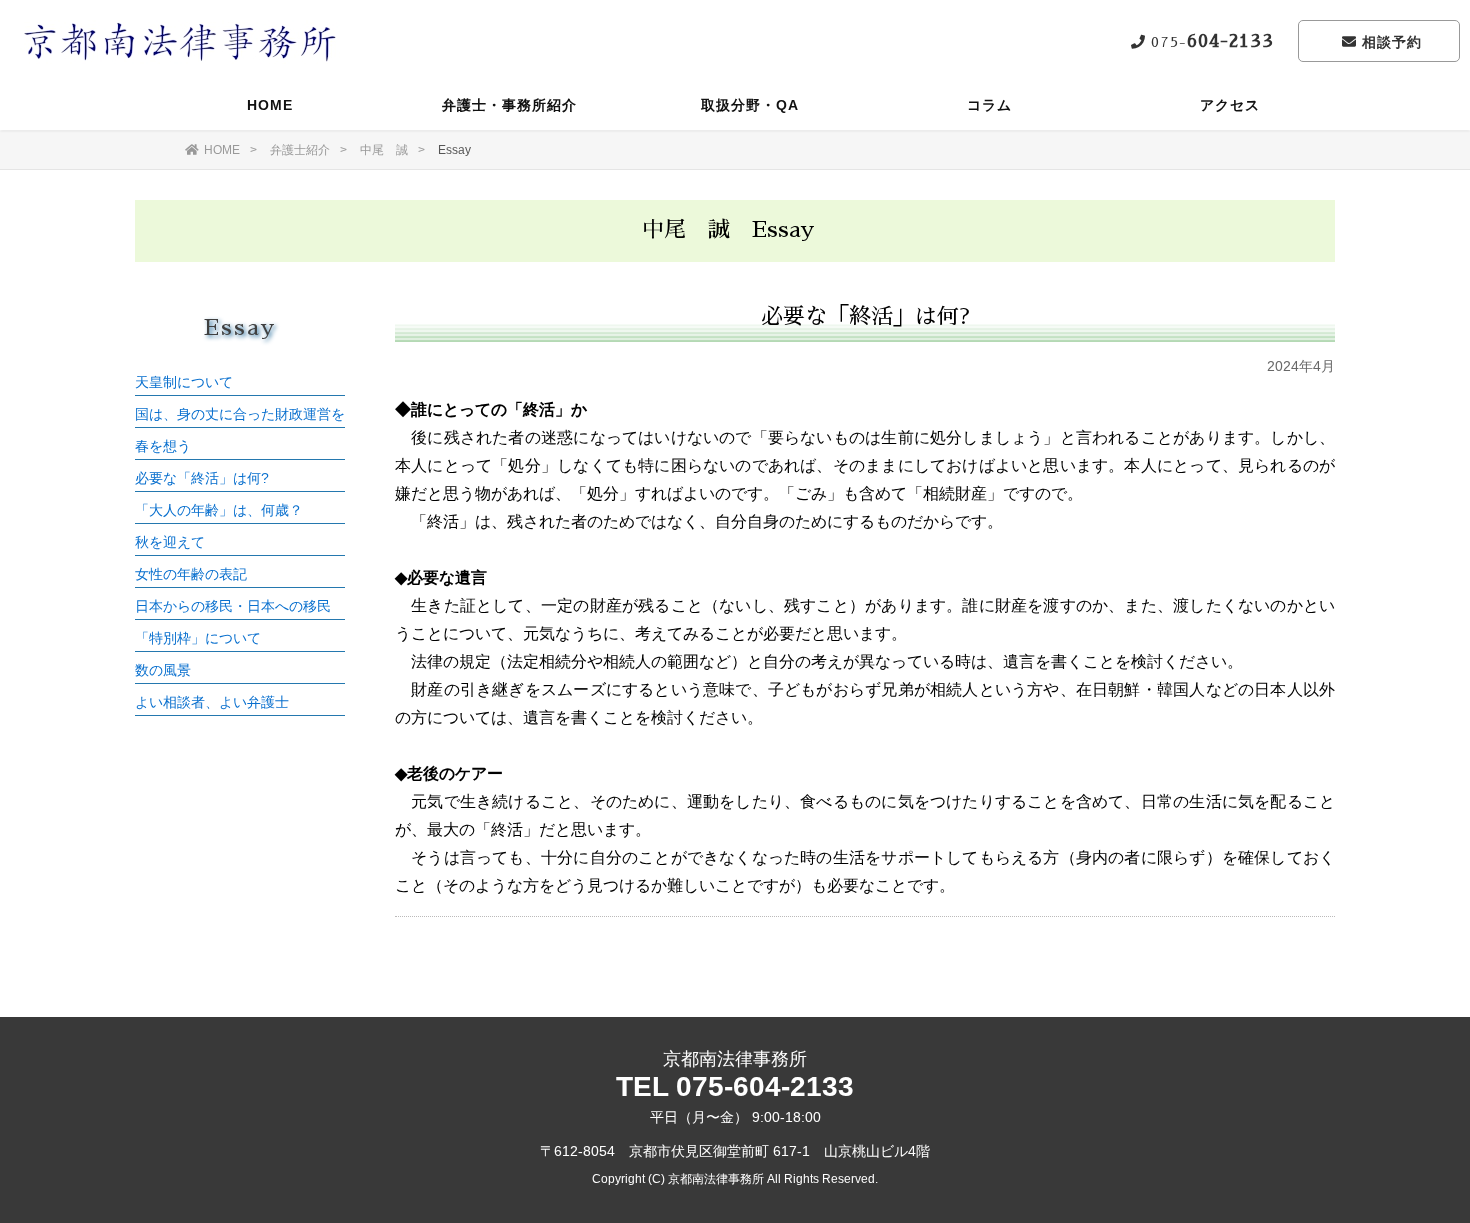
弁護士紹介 (300, 150)
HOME (270, 105)
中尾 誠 (384, 150)
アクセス (1230, 105)
